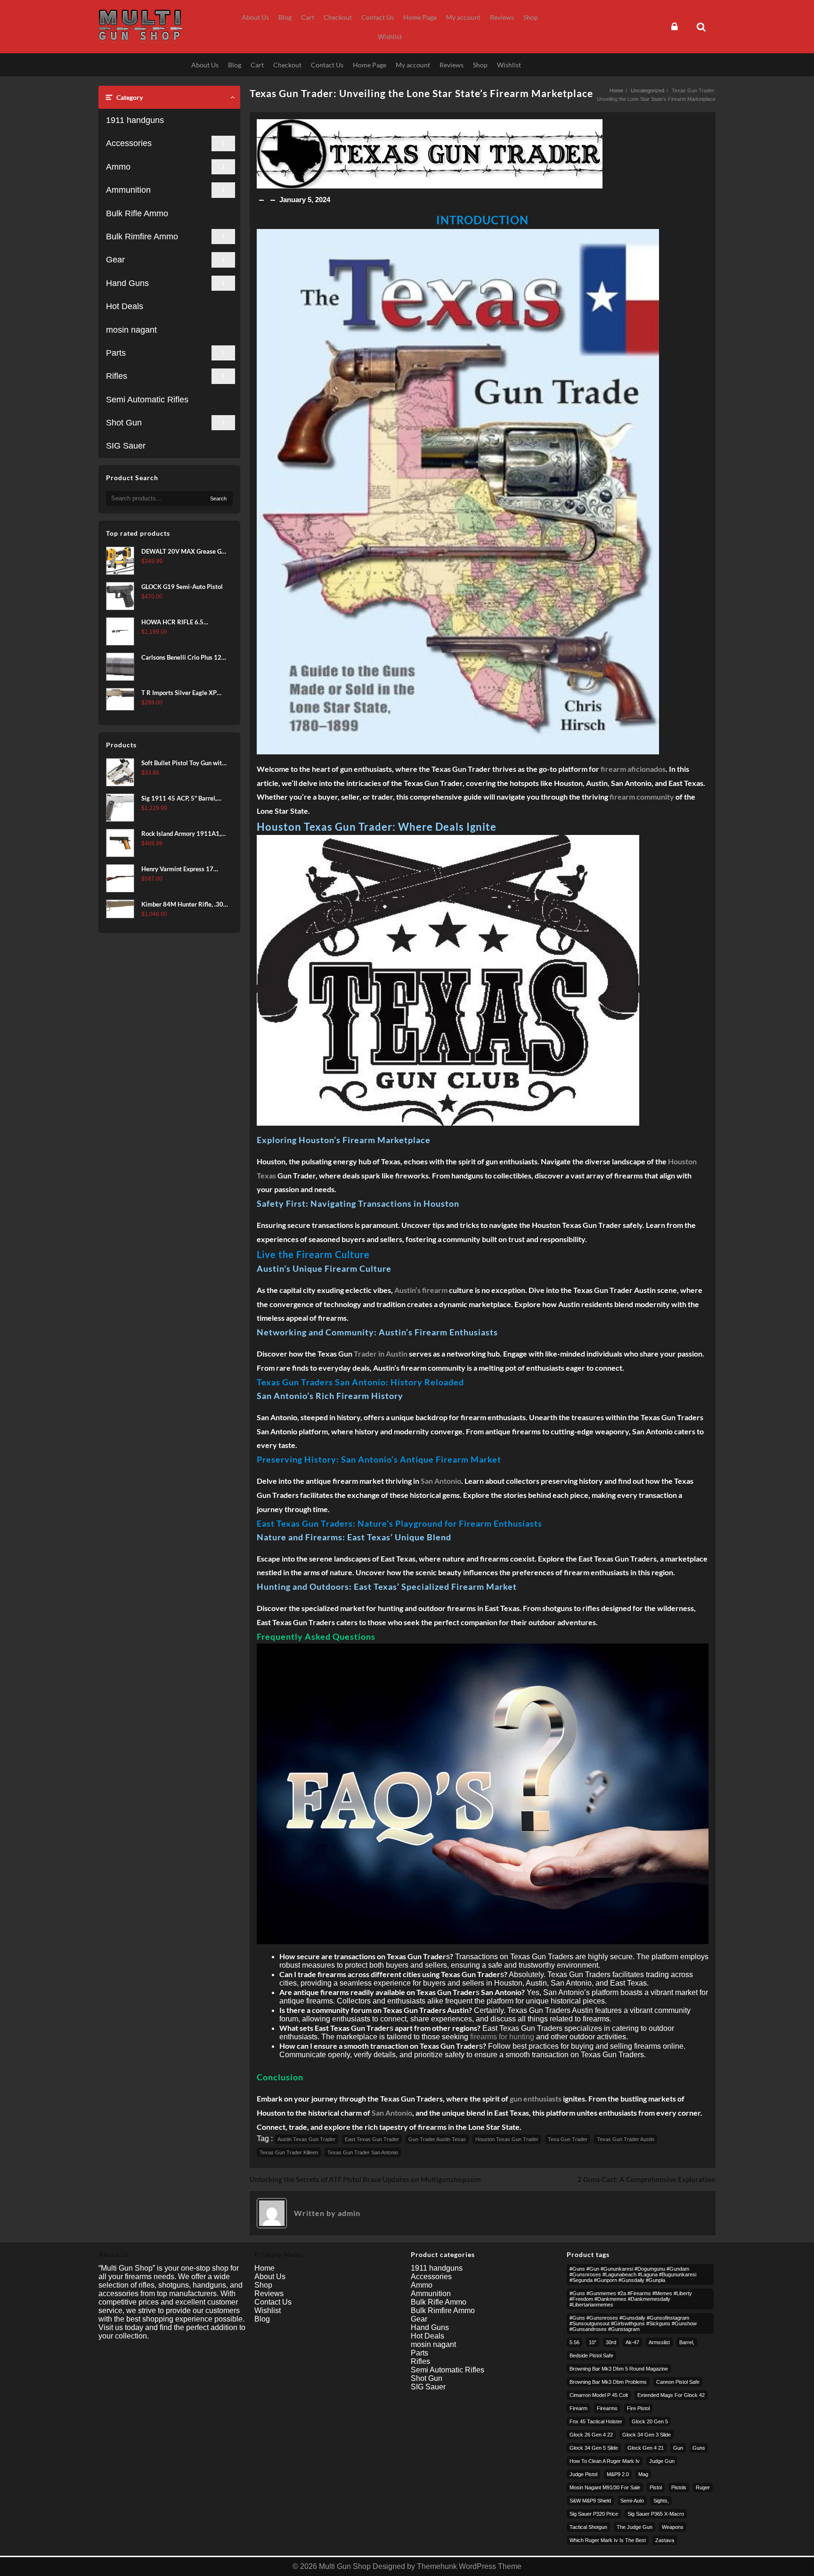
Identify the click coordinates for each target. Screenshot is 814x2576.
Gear (115, 260)
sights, (661, 2501)
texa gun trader (568, 2139)
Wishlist (268, 2310)
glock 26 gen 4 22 (591, 2435)
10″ (593, 2342)
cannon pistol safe (678, 2382)
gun (678, 2448)
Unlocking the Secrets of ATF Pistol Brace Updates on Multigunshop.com (365, 2179)
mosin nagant (131, 330)
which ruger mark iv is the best (608, 2540)
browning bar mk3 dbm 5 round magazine (619, 2369)
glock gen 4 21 (646, 2448)
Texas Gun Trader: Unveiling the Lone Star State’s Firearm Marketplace (421, 93)
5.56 (574, 2342)
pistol (656, 2487)
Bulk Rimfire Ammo (142, 237)
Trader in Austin (381, 1353)
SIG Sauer (126, 446)
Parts (116, 353)
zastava (665, 2540)
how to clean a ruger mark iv (605, 2461)
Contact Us (273, 2302)
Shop (263, 2285)
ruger (703, 2487)
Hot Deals (125, 306)
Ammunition (128, 190)
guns (699, 2448)
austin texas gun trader (306, 2139)
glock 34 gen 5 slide (594, 2448)
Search (218, 499)
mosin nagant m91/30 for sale (605, 2487)
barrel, (687, 2342)
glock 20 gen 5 (650, 2421)
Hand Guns (127, 283)
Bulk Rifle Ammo (137, 213)
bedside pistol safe (591, 2355)
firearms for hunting (502, 2037)
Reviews (269, 2294)
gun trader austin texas (437, 2139)
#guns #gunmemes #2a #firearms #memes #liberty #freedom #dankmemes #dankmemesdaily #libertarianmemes (631, 2299)
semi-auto (632, 2501)
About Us (270, 2277)
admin (349, 2213)
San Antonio (441, 1481)
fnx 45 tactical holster (596, 2421)
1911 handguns (135, 120)
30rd (611, 2342)
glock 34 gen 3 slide (647, 2435)
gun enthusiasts (536, 2098)
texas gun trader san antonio (363, 2152)
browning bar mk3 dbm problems (608, 2382)
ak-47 (632, 2342)
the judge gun (635, 2527)
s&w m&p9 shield (590, 2501)
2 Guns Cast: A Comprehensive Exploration (647, 2179)
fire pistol (638, 2408)
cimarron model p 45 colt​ (599, 2395)
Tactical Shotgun (588, 2527)
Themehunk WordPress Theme (469, 2566)
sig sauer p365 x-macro (656, 2514)
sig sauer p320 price (594, 2514)
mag (643, 2474)
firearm (578, 2408)
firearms (607, 2408)
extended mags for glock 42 (671, 2395)
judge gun (662, 2461)
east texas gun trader (372, 2139)
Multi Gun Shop (345, 2566)
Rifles (117, 376)
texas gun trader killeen (289, 2152)
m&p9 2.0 (618, 2474)
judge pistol (583, 2474)
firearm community (642, 797)
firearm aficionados (633, 769)
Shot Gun (124, 423)
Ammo (118, 167)
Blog (262, 2319)
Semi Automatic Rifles (147, 400)
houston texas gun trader (507, 2139)
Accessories (129, 143)
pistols (679, 2487)
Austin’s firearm (421, 1290)
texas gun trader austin (626, 2139)
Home (265, 2268)
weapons (673, 2527)
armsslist (659, 2342)
